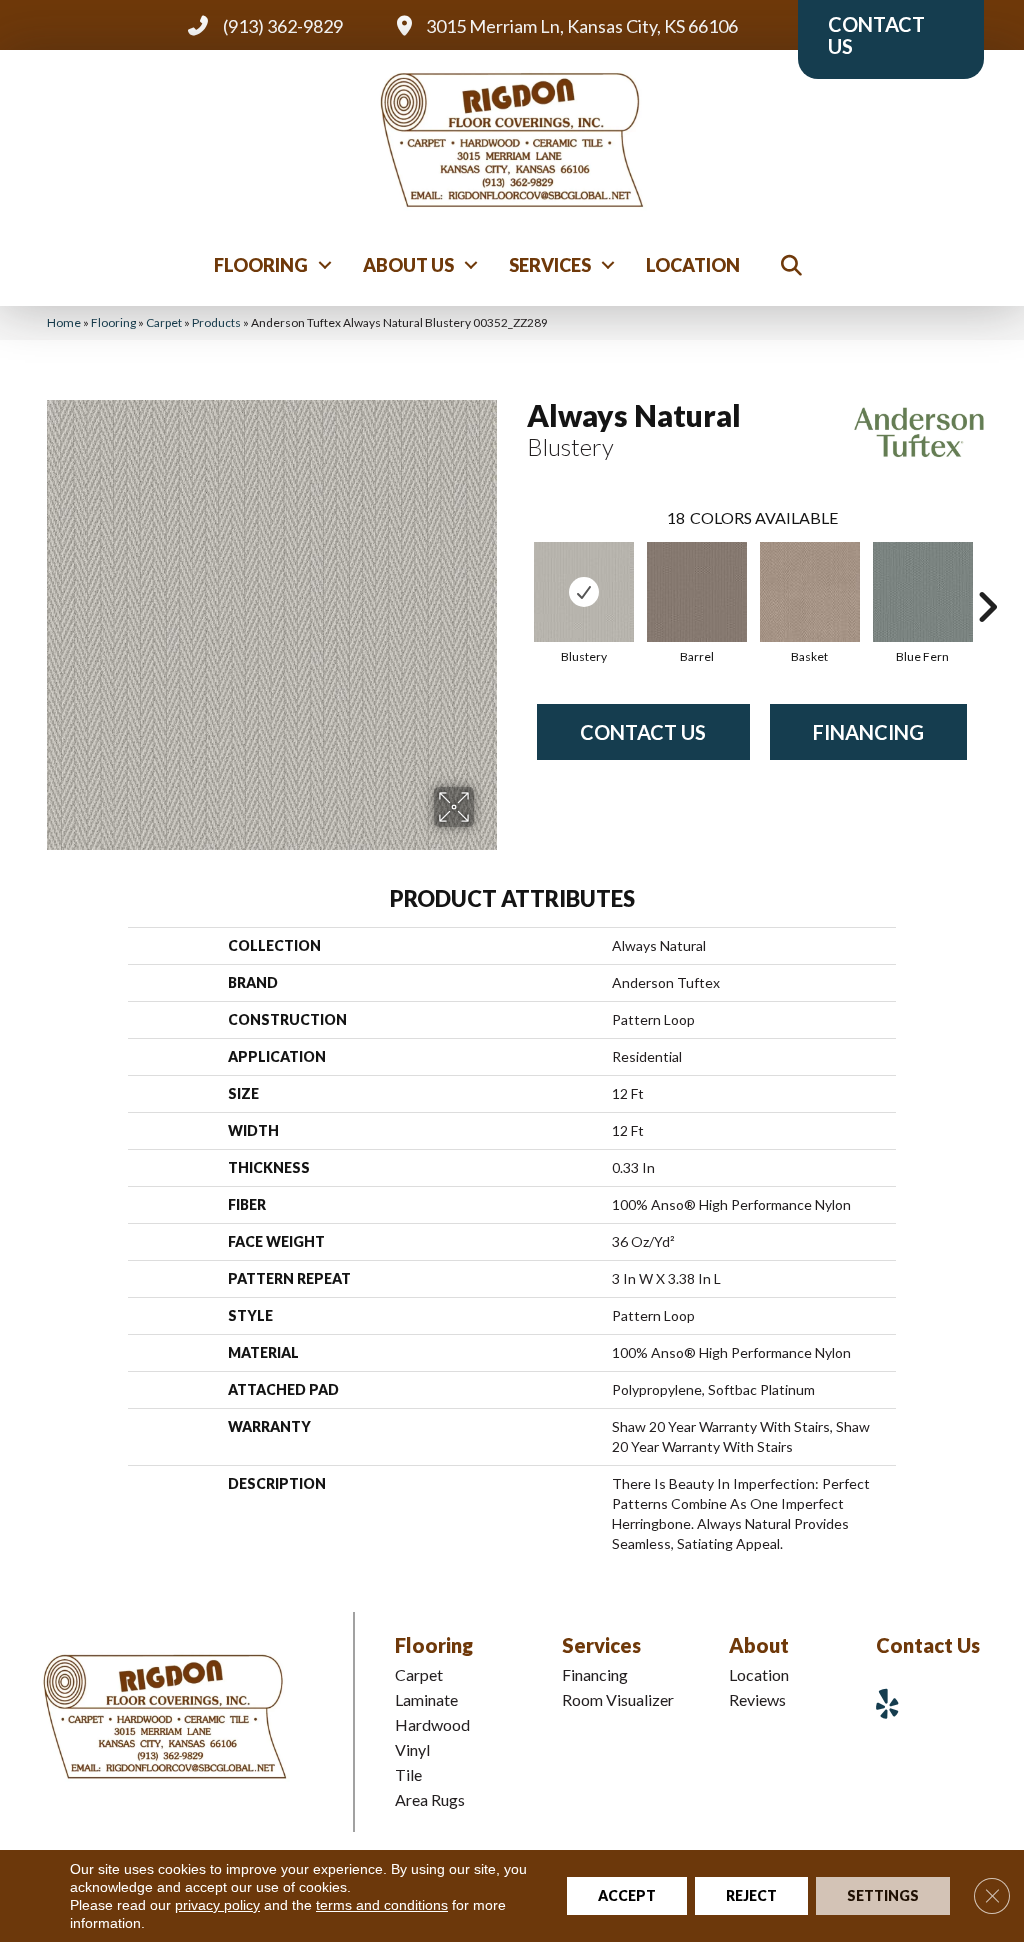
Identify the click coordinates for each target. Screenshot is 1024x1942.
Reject (751, 1895)
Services (550, 265)
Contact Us (643, 732)
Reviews (757, 1699)
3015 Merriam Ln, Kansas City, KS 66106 (582, 26)
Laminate (426, 1699)
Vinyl (412, 1749)
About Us (408, 265)
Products (216, 322)
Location (693, 265)
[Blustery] (584, 592)
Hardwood (432, 1724)
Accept (627, 1895)
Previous (517, 577)
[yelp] (895, 1703)
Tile (408, 1774)
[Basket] (810, 592)
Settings (883, 1895)
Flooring (261, 265)
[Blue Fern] (923, 592)
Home (64, 322)
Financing (868, 732)
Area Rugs (430, 1799)
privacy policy (217, 1905)
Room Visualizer (618, 1699)
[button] (325, 265)
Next (987, 577)
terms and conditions (382, 1905)
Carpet (164, 322)
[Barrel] (697, 592)
